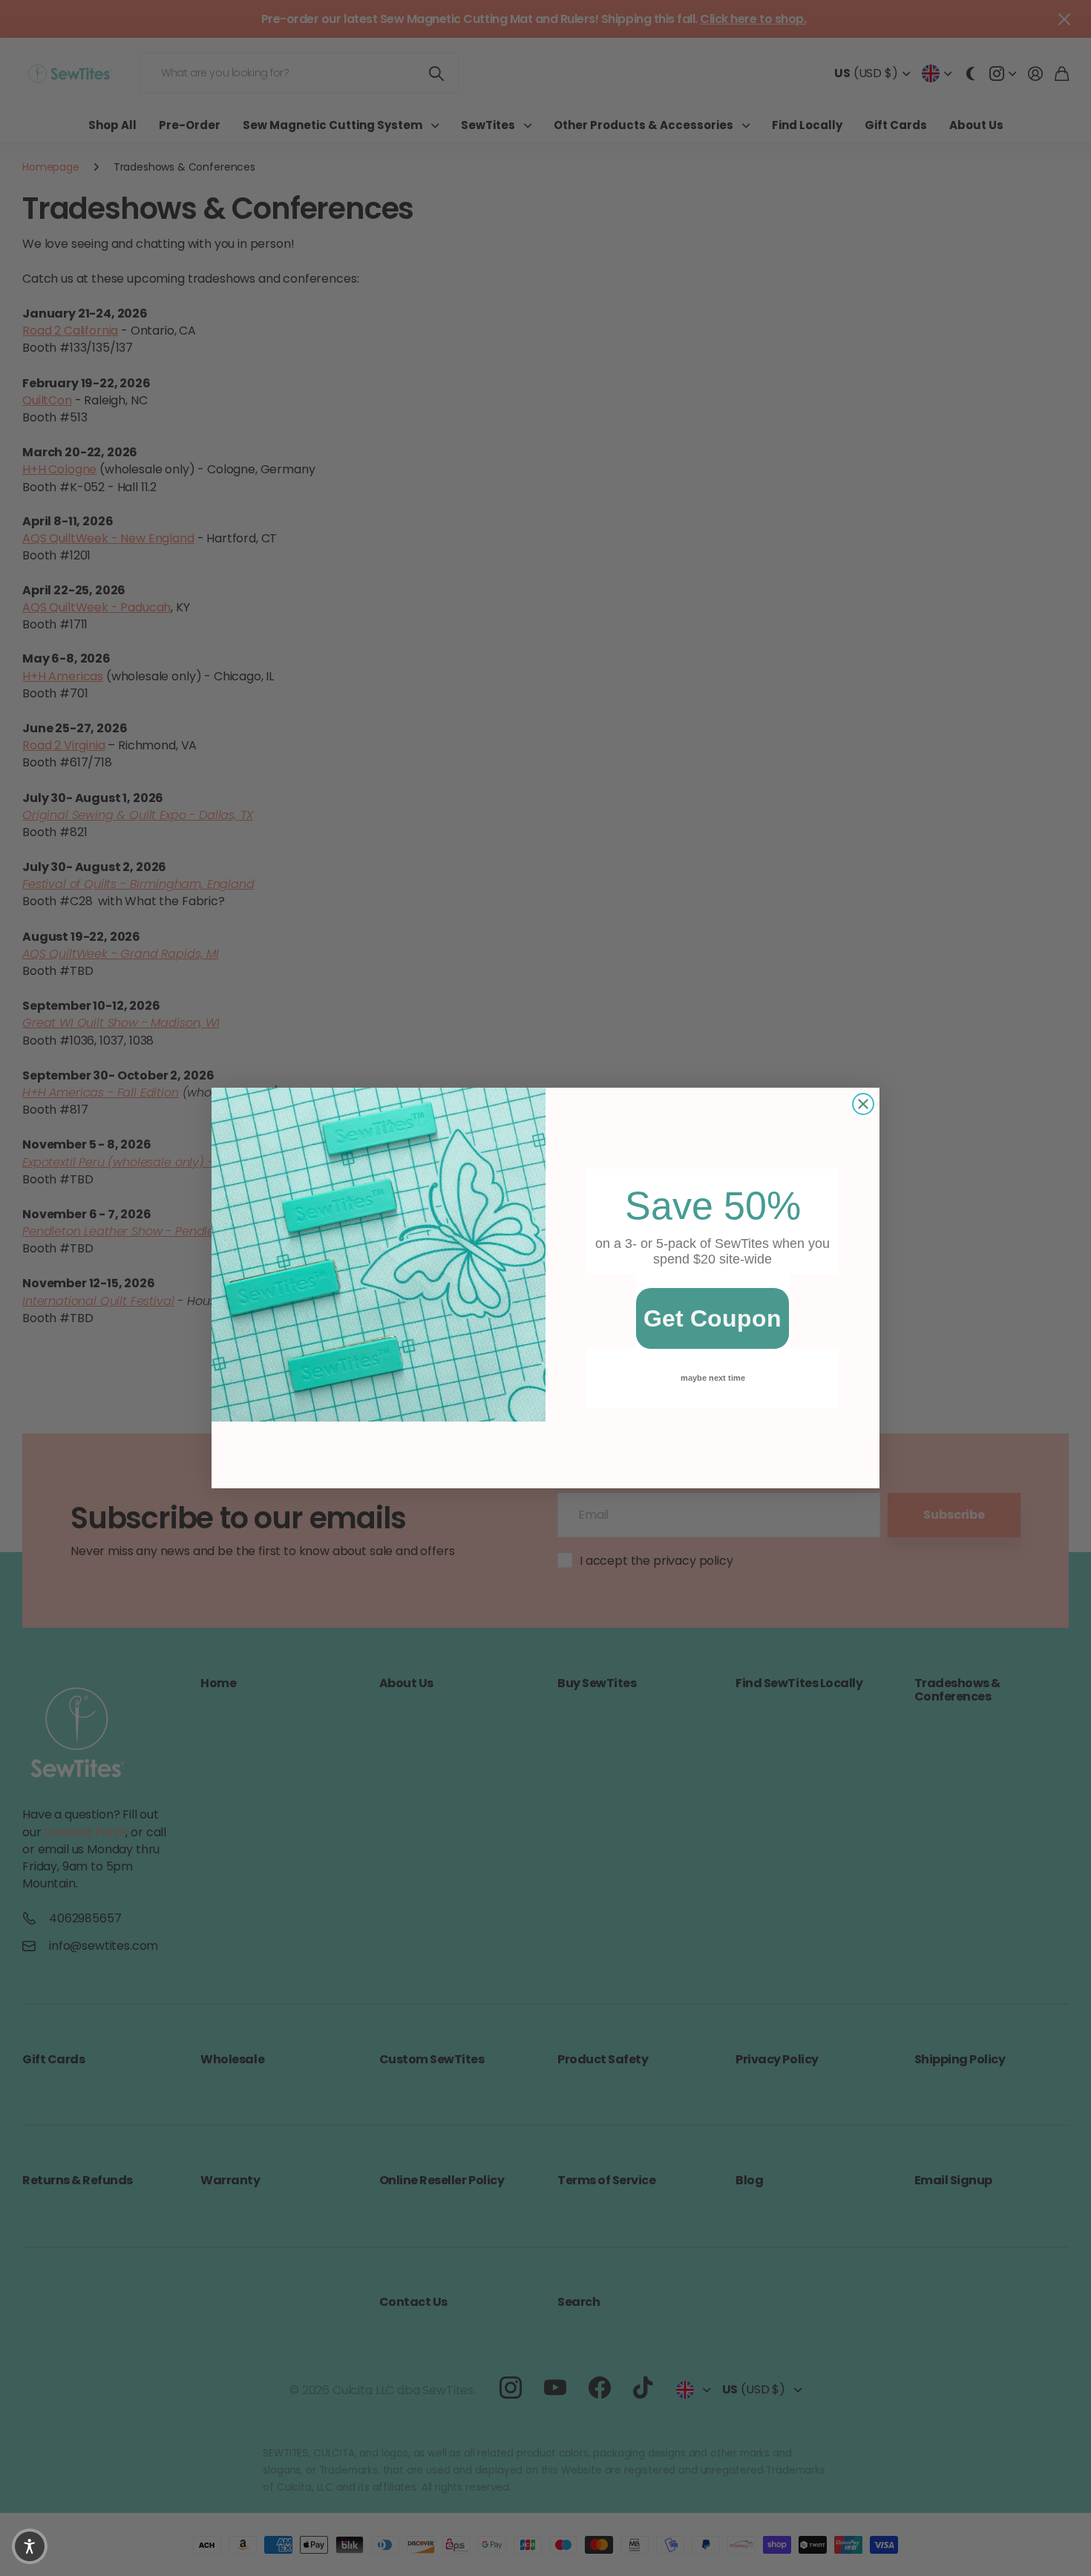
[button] (30, 2546)
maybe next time (713, 1378)
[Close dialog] (863, 1104)
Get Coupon (712, 1318)
